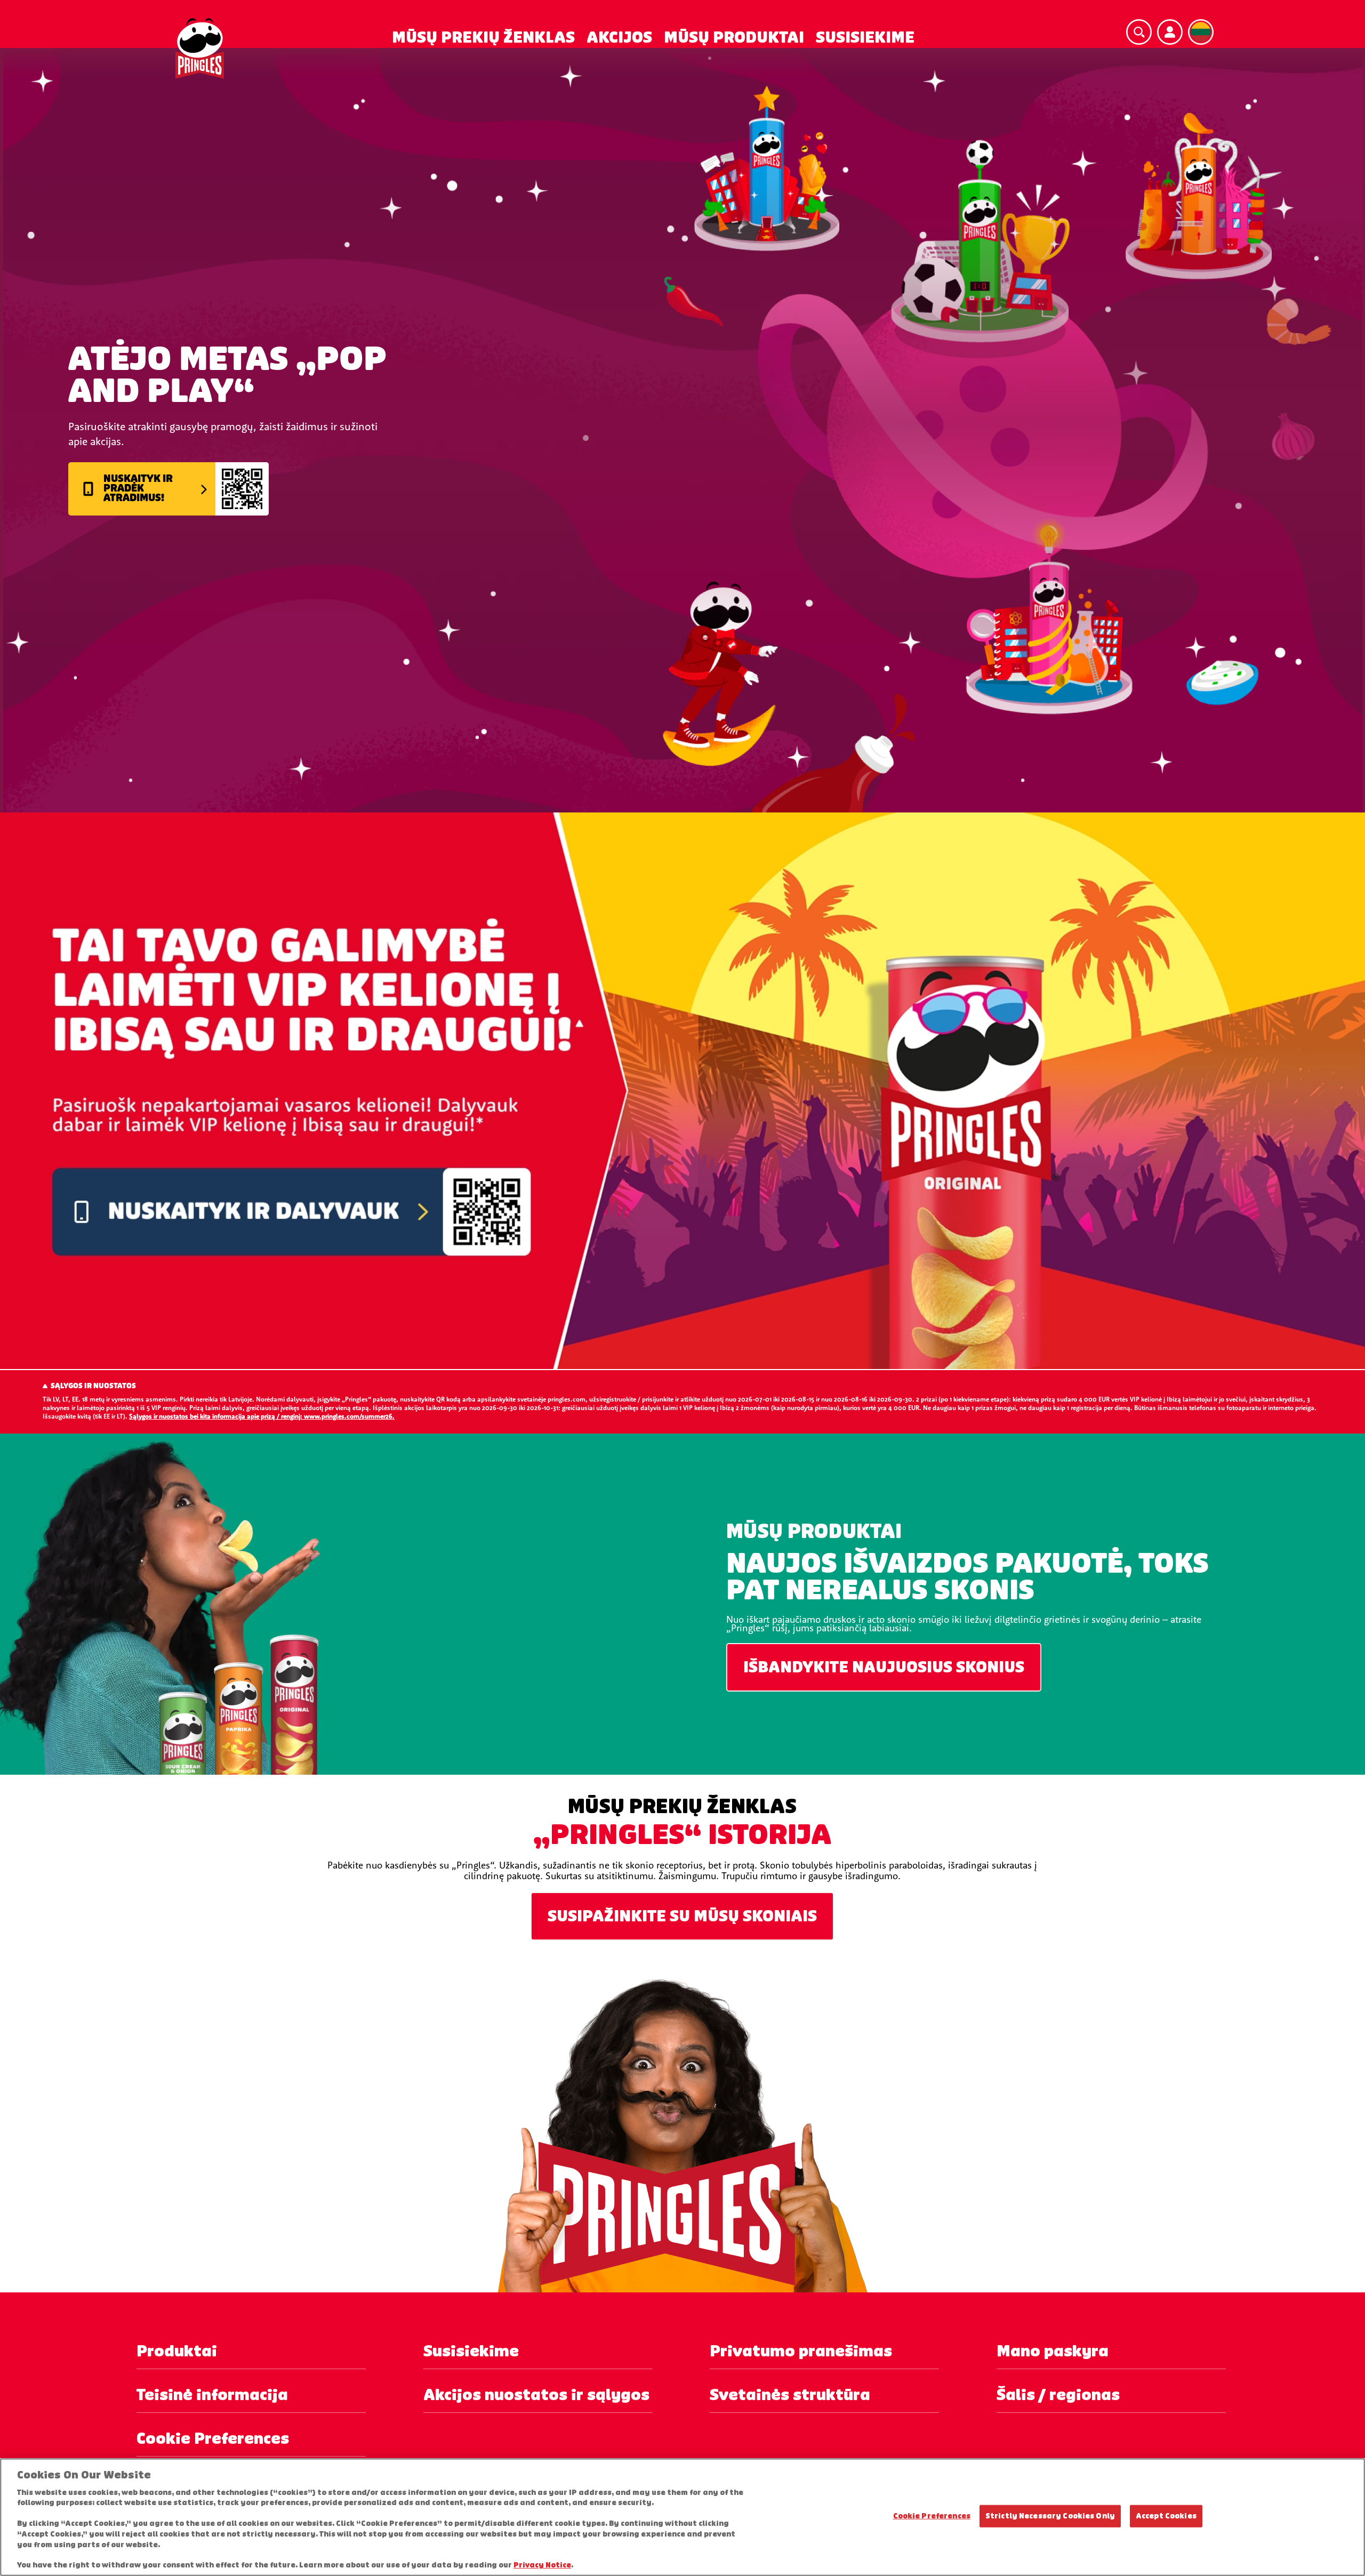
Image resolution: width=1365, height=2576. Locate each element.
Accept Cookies (1166, 2516)
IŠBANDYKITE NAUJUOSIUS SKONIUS (884, 1667)
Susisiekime (471, 2351)
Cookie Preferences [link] (213, 2439)
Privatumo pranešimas (801, 2351)
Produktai (177, 2351)
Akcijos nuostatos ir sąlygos (536, 2395)
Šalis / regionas (1058, 2395)
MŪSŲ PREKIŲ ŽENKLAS (483, 38)
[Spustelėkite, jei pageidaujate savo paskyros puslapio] (1170, 32)
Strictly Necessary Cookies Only (1050, 2516)
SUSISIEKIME (865, 38)
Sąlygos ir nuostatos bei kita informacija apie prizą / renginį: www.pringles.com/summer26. (262, 1416)
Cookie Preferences (932, 2516)
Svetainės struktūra (790, 2395)
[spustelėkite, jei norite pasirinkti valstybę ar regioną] (1201, 32)
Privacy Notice (542, 2565)
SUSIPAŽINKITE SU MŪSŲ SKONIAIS (682, 1916)
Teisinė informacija (212, 2395)
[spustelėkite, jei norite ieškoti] (1139, 32)
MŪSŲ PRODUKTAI (734, 38)
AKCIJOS (619, 38)
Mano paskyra (1053, 2351)
